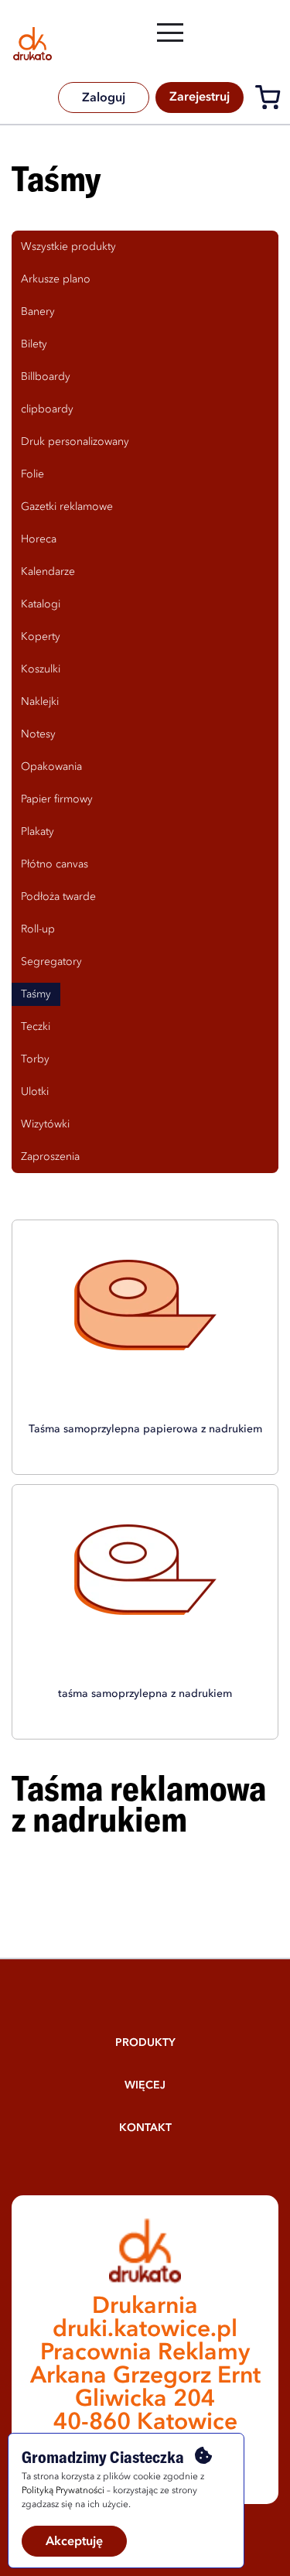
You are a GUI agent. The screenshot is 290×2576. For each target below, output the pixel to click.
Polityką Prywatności (63, 2491)
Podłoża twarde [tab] (58, 897)
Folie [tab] (32, 474)
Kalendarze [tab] (48, 572)
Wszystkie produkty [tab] (68, 247)
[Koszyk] (272, 100)
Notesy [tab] (38, 734)
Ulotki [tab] (35, 1092)
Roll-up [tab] (38, 929)
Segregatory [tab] (51, 962)
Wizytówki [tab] (45, 1124)
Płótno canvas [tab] (55, 864)
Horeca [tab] (39, 539)
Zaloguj (104, 98)
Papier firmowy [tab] (57, 799)
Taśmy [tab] (36, 994)
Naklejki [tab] (40, 702)
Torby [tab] (35, 1059)
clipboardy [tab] (47, 409)
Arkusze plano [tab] (56, 279)
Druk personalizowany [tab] (75, 442)
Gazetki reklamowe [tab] (67, 507)
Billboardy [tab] (46, 377)
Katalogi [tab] (41, 604)
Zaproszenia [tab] (50, 1157)
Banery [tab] (38, 312)
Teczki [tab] (36, 1027)
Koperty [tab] (41, 637)
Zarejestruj (200, 97)
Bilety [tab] (34, 344)
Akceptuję (74, 2542)
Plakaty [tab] (38, 832)
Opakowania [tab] (51, 767)
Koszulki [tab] (41, 669)
